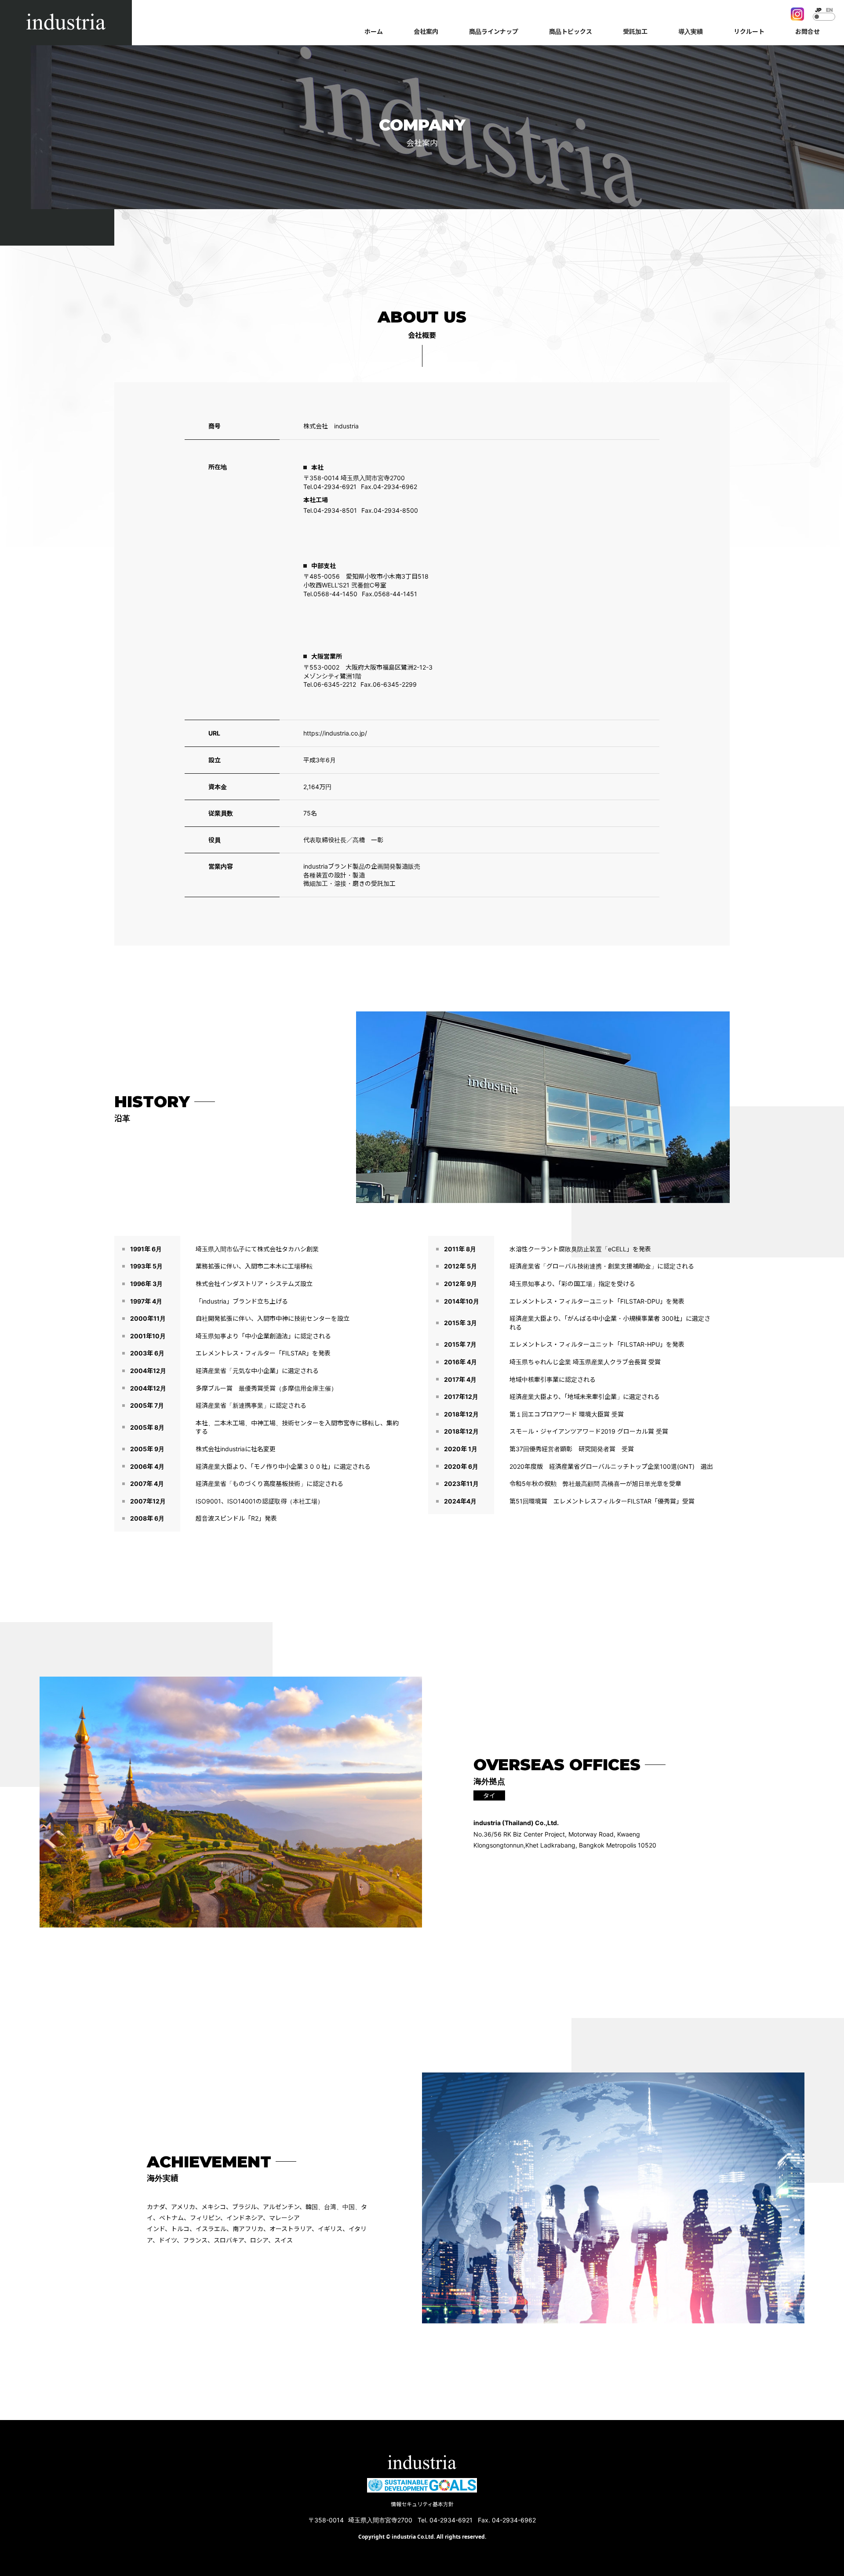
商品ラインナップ (494, 31)
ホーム (374, 31)
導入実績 (691, 31)
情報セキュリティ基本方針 (422, 2504)
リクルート (749, 31)
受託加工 (635, 31)
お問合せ (808, 31)
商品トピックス (571, 31)
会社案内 (426, 31)
